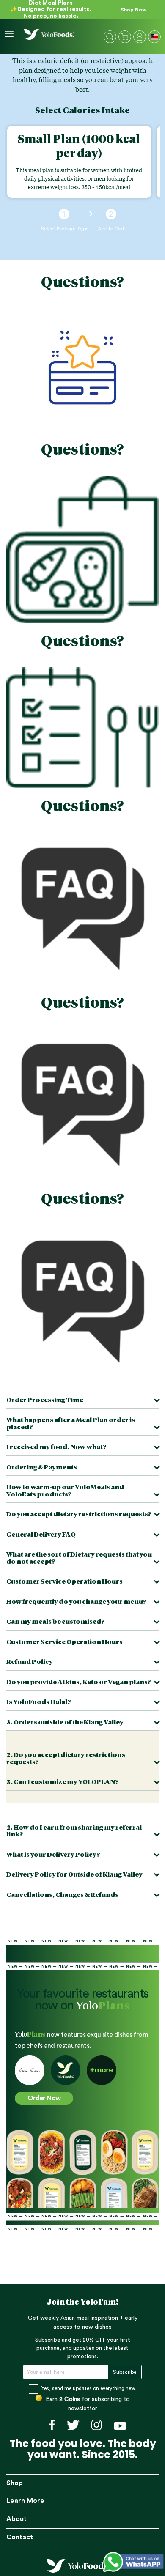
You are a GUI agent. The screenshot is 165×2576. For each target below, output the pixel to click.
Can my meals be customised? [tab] (56, 1622)
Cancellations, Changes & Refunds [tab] (62, 1895)
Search (110, 37)
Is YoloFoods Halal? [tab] (39, 1702)
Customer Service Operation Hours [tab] (65, 1582)
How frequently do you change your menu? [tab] (76, 1602)
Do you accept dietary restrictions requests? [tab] (79, 1514)
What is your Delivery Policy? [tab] (53, 1855)
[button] (155, 38)
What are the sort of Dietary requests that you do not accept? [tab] (79, 1558)
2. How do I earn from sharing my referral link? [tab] (74, 1831)
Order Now (44, 2098)
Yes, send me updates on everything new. (89, 2388)
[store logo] (49, 34)
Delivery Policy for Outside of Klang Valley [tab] (74, 1875)
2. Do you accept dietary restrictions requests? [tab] (66, 1759)
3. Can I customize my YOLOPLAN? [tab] (63, 1782)
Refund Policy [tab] (30, 1662)
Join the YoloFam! (83, 2302)
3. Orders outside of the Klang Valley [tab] (65, 1722)
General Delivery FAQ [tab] (41, 1535)
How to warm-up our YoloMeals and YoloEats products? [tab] (65, 1491)
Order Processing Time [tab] (45, 1400)
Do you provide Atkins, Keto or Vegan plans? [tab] (79, 1682)
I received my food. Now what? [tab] (56, 1447)
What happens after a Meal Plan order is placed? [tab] (71, 1424)
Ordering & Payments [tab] (42, 1467)
